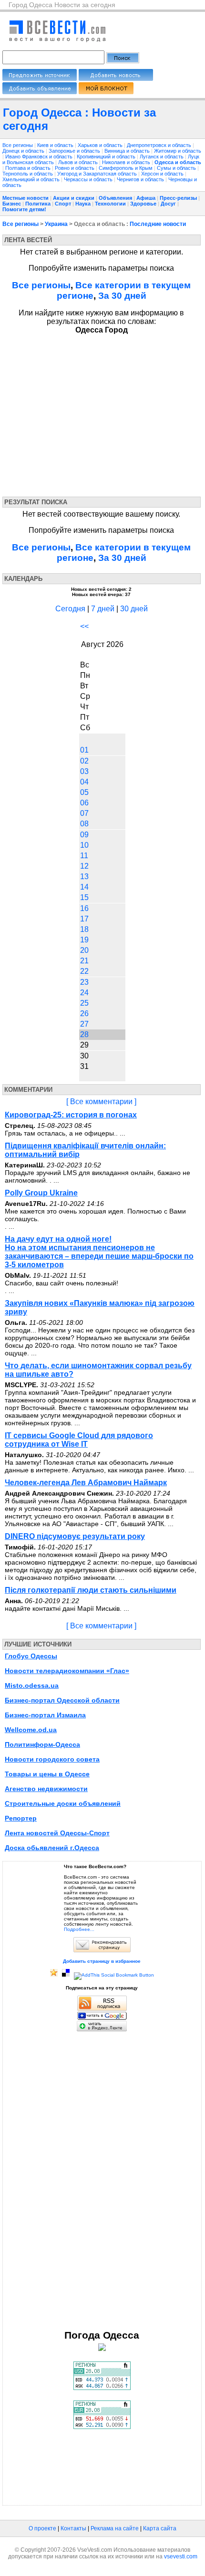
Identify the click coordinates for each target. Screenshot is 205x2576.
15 (84, 897)
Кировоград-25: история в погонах (71, 1115)
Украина (56, 224)
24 (84, 993)
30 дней (134, 609)
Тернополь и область (28, 174)
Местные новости (26, 198)
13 (84, 877)
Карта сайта (160, 2528)
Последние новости (158, 224)
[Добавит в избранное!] (54, 1975)
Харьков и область (101, 145)
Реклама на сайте (115, 2528)
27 (84, 1024)
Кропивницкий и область (107, 157)
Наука (83, 204)
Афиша (146, 198)
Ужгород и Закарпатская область (98, 174)
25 (84, 1003)
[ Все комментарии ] (101, 1102)
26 (84, 1014)
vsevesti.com (181, 2556)
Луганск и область (162, 157)
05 (84, 792)
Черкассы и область (89, 179)
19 (84, 940)
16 (84, 908)
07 (84, 813)
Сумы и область (177, 168)
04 (84, 782)
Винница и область (128, 151)
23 (84, 982)
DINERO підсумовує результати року (75, 1536)
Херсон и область (163, 174)
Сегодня (70, 609)
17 (84, 919)
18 (84, 929)
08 (84, 824)
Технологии (110, 204)
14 (84, 887)
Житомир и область (178, 151)
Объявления (115, 198)
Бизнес (12, 204)
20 (84, 950)
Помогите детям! (24, 209)
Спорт (63, 204)
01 (84, 750)
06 (84, 803)
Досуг (168, 204)
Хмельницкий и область (32, 179)
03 (84, 771)
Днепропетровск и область (160, 145)
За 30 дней (122, 296)
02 (84, 761)
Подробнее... (79, 1929)
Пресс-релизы (178, 198)
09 (84, 835)
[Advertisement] (90, 413)
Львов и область (79, 162)
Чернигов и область (141, 179)
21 (84, 961)
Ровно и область (75, 168)
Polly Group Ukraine (41, 1193)
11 (84, 856)
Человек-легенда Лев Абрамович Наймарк (86, 1483)
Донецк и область (24, 151)
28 (84, 1034)
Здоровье (143, 204)
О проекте (42, 2528)
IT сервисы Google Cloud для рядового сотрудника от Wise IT (79, 1440)
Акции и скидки (74, 198)
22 (84, 971)
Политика (38, 204)
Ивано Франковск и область (40, 157)
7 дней (103, 609)
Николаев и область (127, 162)
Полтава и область (29, 168)
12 (84, 866)
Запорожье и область (75, 151)
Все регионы (18, 145)
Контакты (73, 2528)
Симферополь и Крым (126, 168)
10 (84, 845)
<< (84, 626)
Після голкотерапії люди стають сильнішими (91, 1590)
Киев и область (56, 145)
